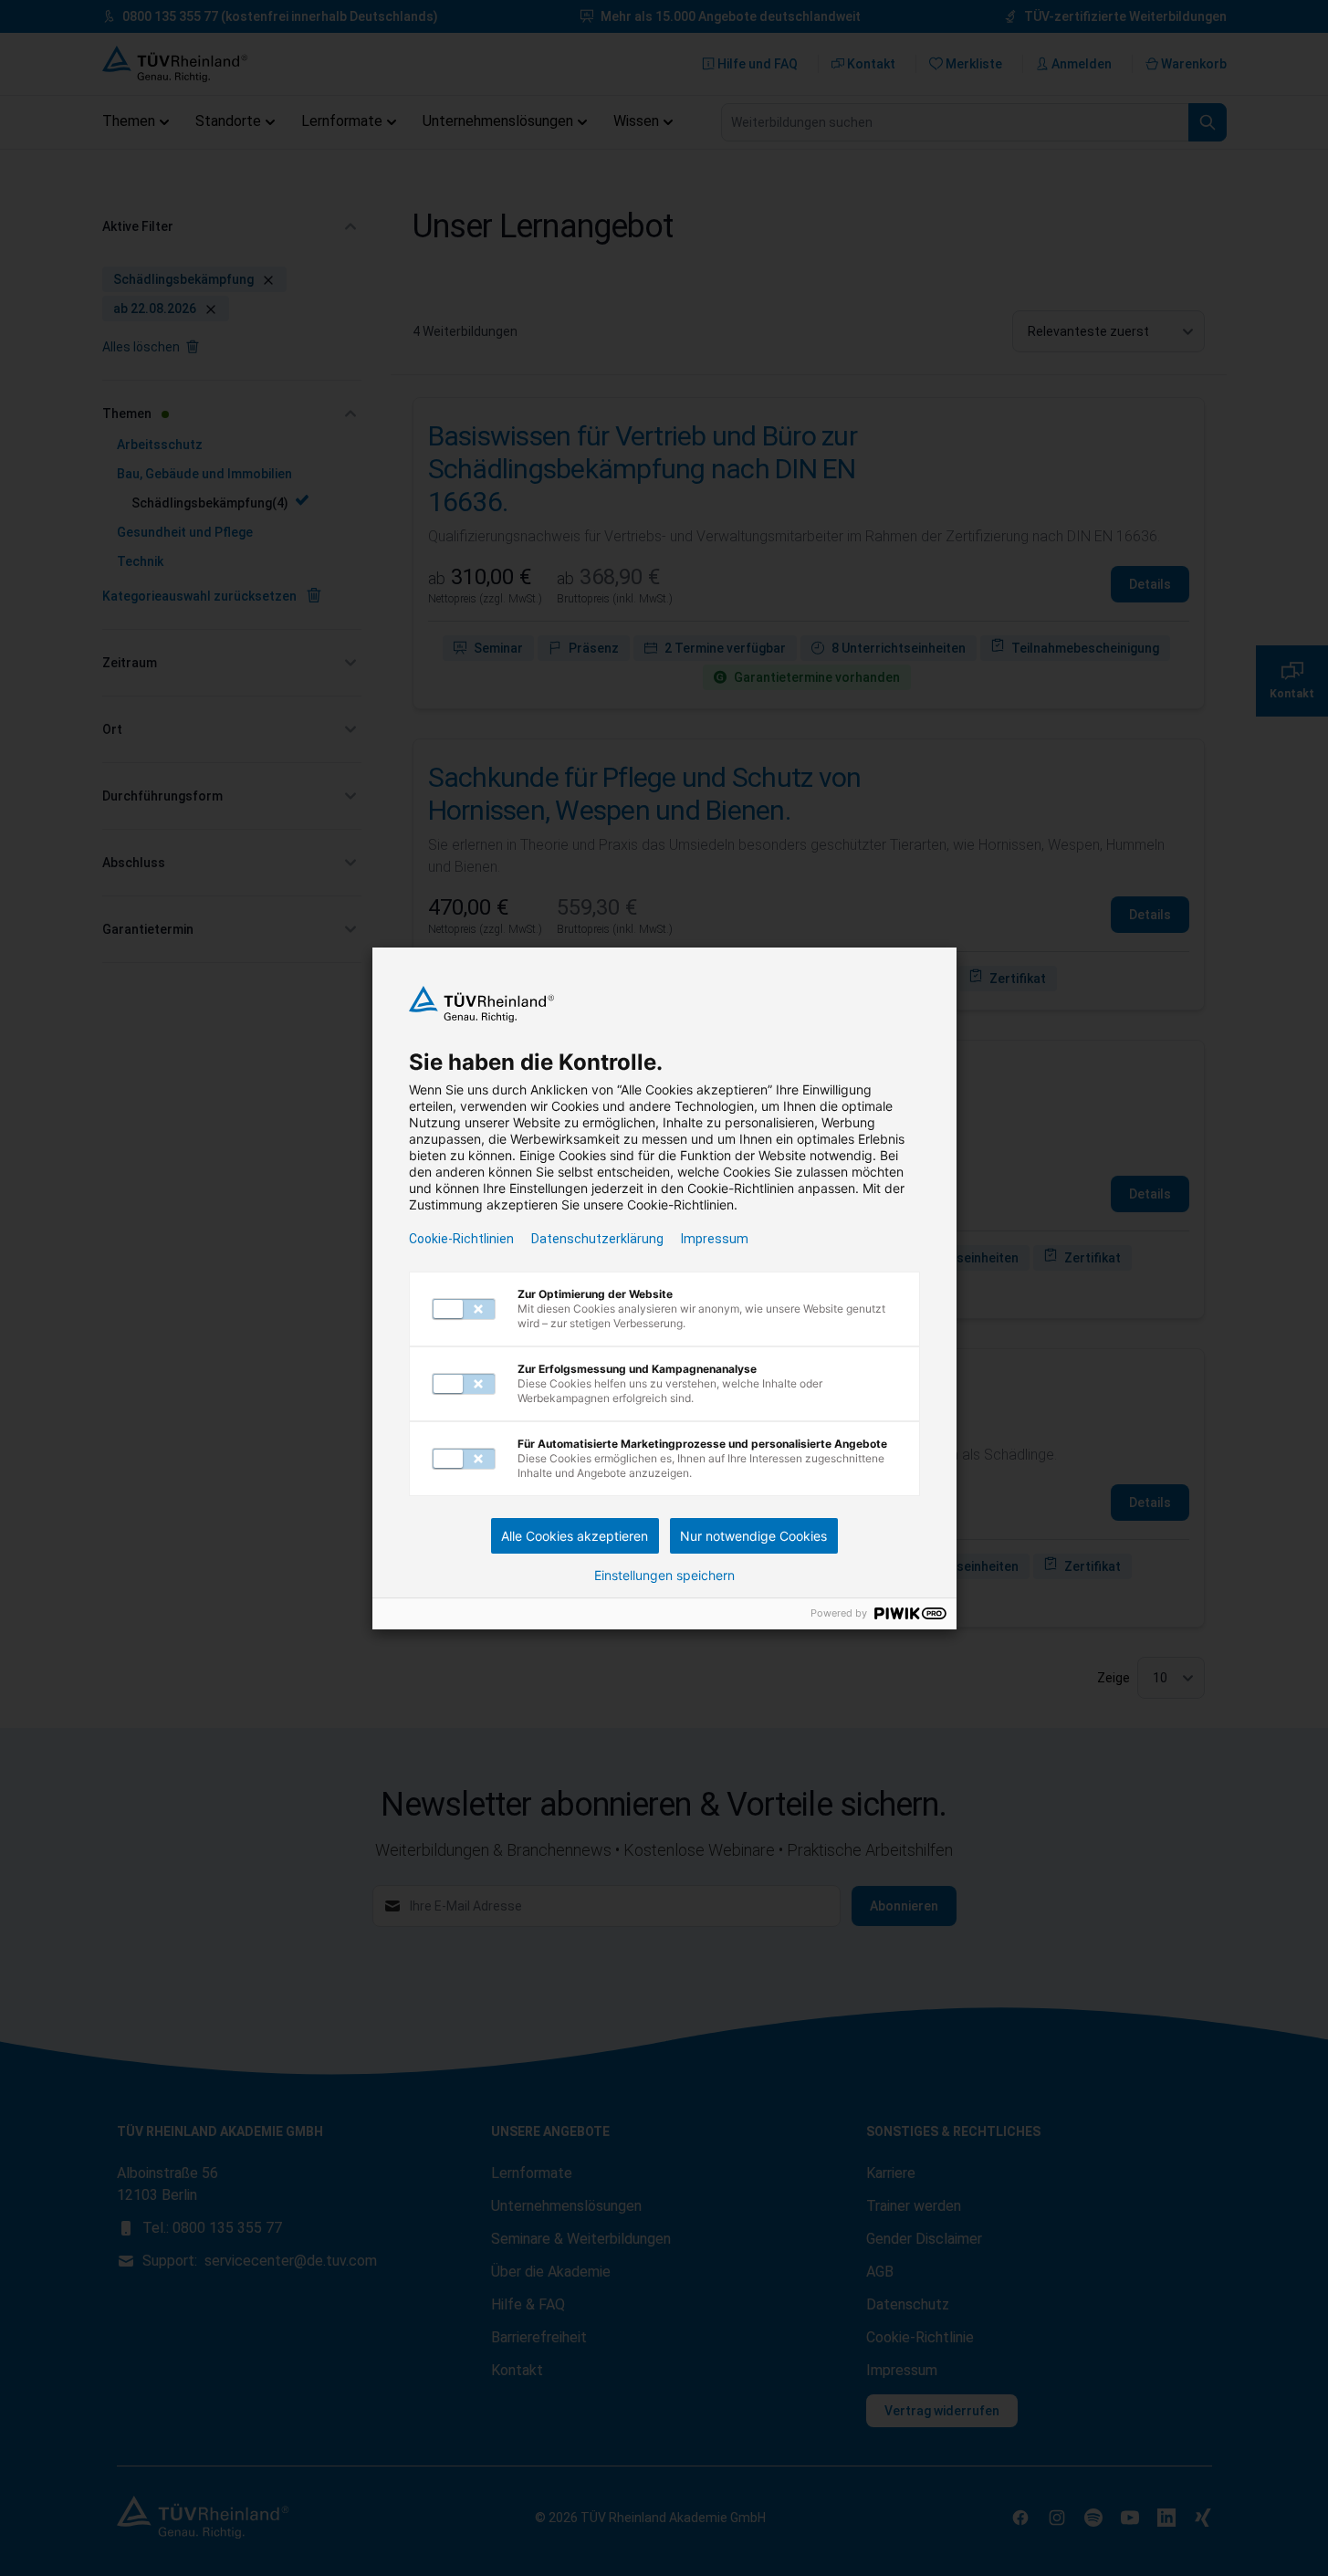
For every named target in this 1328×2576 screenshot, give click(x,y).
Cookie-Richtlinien (461, 1239)
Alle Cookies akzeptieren (575, 1536)
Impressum (715, 1239)
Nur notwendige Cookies (753, 1536)
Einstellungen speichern (664, 1576)
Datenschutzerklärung (597, 1239)
